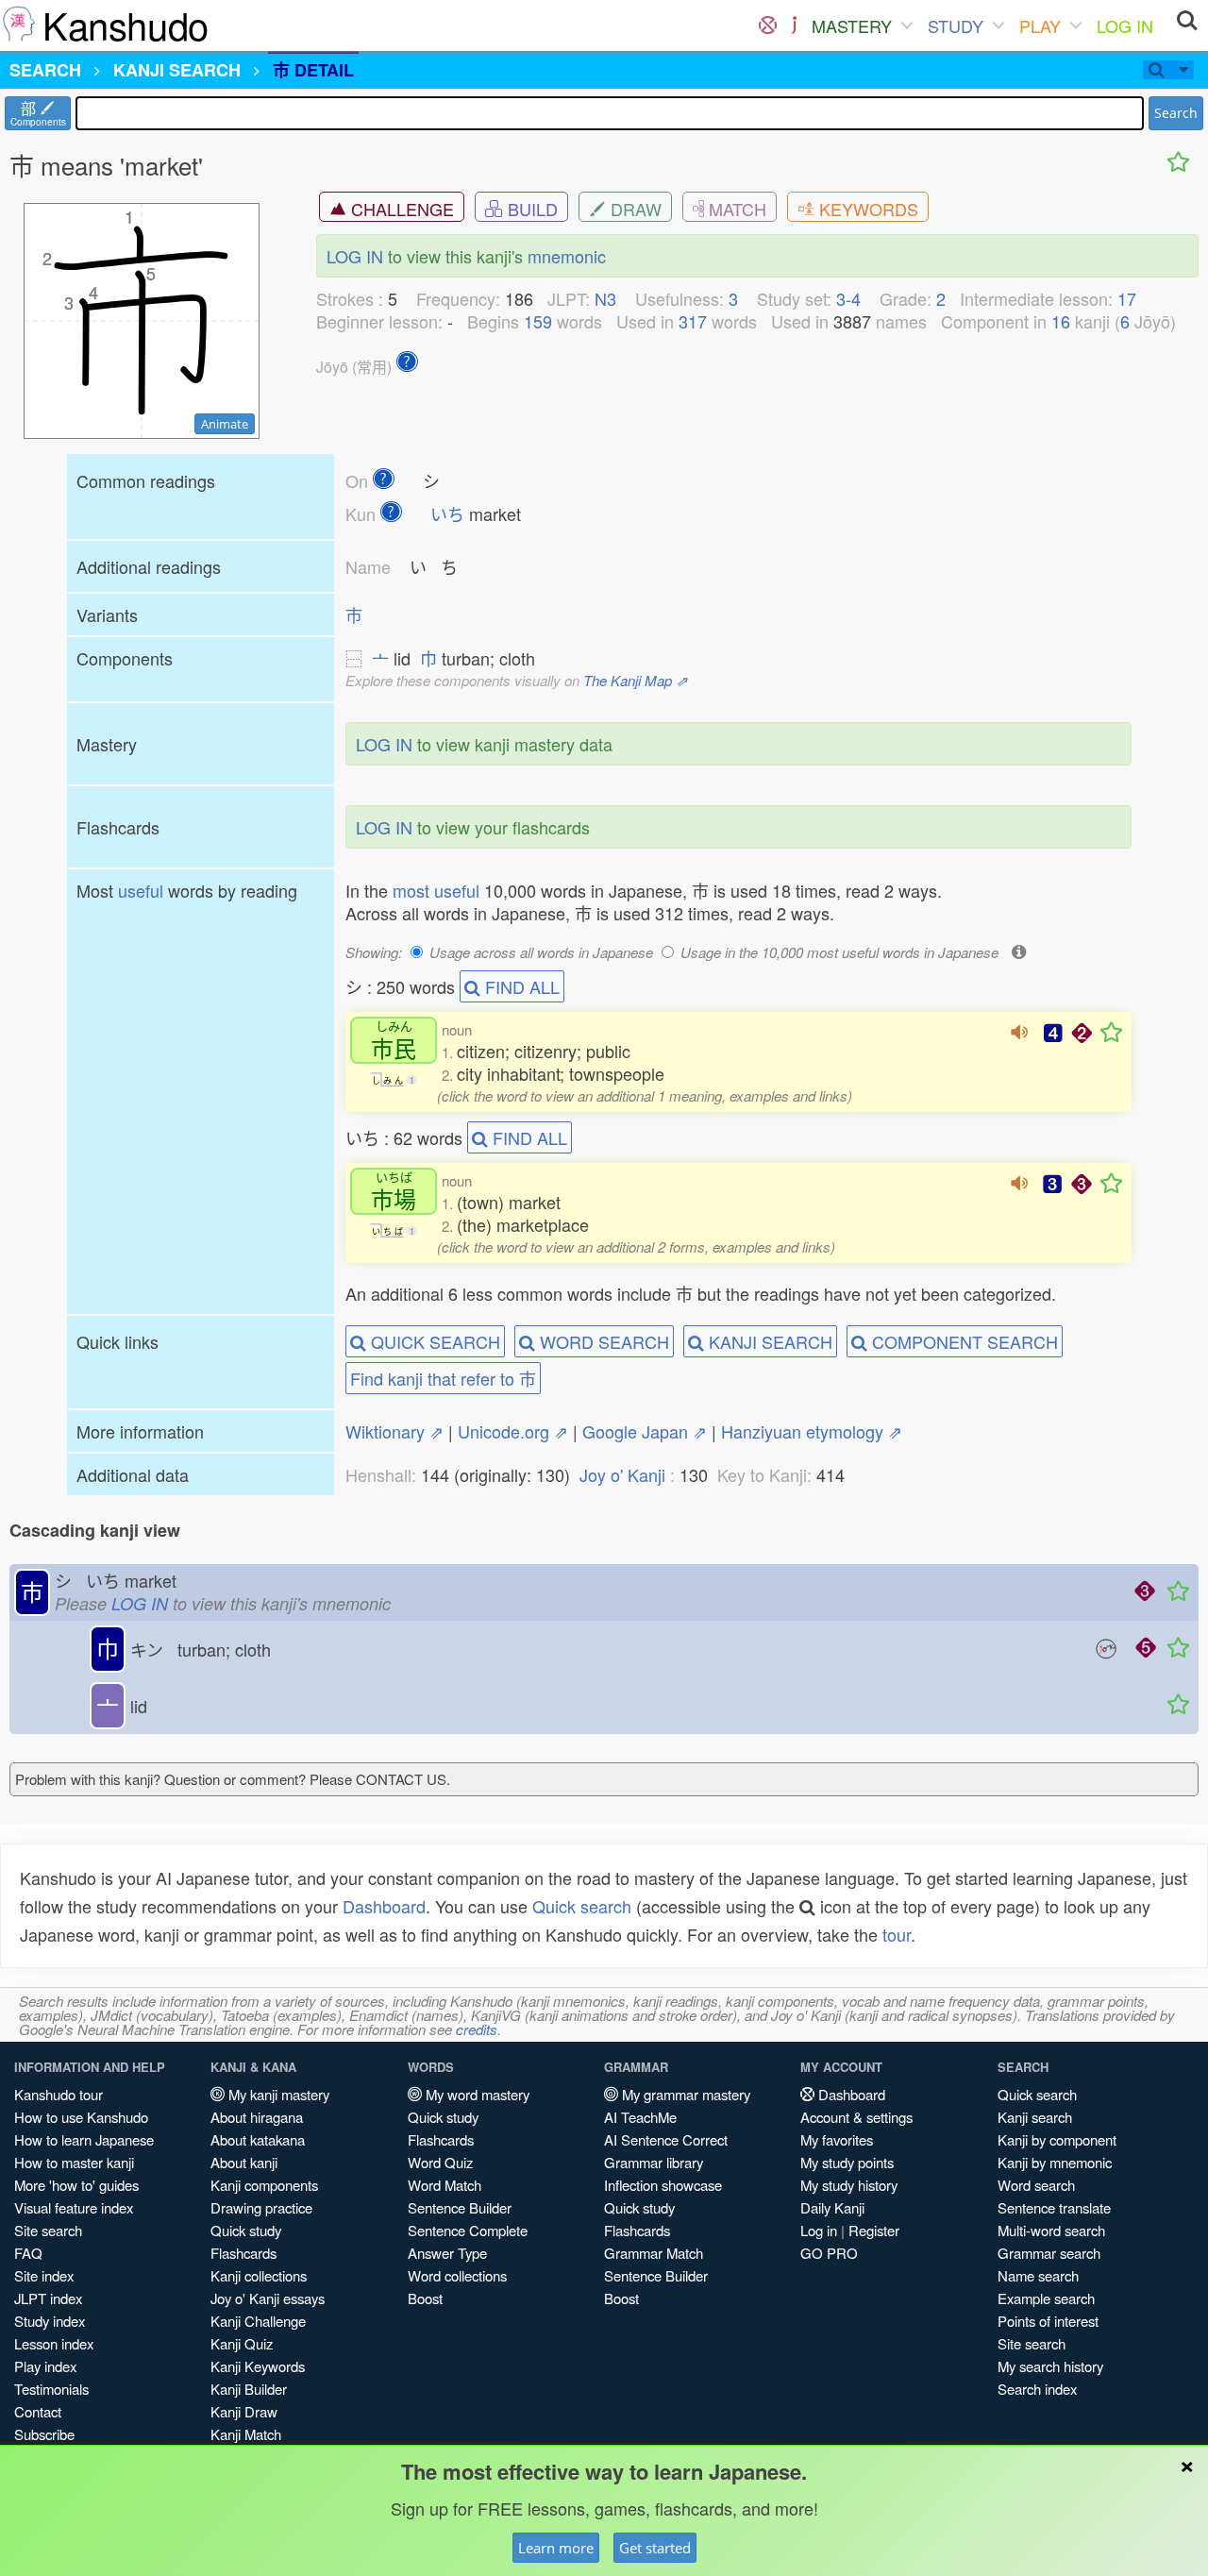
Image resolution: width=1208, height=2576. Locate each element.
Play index (45, 2366)
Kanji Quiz (242, 2343)
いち (447, 514)
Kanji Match (246, 2434)
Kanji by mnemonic (1055, 2162)
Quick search (582, 1906)
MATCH (735, 209)
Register (874, 2230)
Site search (48, 2230)
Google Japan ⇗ (645, 1431)
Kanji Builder (249, 2389)
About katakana (258, 2139)
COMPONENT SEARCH (963, 1341)
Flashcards (243, 2253)
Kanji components (264, 2185)
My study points (847, 2162)
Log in (819, 2230)
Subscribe (44, 2434)
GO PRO (829, 2253)
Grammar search (1049, 2253)
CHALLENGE (400, 209)
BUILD (530, 209)
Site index (44, 2275)
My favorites (837, 2139)
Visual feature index (74, 2207)
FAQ (28, 2253)
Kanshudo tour (59, 2094)
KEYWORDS (866, 209)
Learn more (556, 2548)
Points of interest (1048, 2321)
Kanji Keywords (258, 2366)
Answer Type (447, 2253)
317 (693, 321)
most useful (436, 890)
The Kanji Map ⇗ (636, 680)
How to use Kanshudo (81, 2117)
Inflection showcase (663, 2185)
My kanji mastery (277, 2094)
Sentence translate (1054, 2207)
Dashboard (384, 1906)
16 (1061, 321)
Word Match (445, 2185)
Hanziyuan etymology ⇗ (812, 1431)
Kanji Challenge (258, 2321)
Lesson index (54, 2343)
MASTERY (852, 25)
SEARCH (45, 70)
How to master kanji (74, 2162)
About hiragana (257, 2117)
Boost (425, 2298)
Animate (225, 424)
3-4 (848, 298)
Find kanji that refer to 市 (443, 1378)
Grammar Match (654, 2253)
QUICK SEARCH (433, 1341)
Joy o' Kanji (622, 1474)
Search (1176, 113)
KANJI (177, 70)
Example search (1046, 2298)
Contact (38, 2411)
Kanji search (1035, 2117)
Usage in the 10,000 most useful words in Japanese (839, 952)
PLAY (1040, 25)
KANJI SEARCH (768, 1341)
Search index (1037, 2389)
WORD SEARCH (602, 1341)
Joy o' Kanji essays (268, 2298)
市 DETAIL (313, 70)
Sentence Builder (460, 2207)
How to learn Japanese (84, 2139)
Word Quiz (440, 2162)
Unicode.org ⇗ (513, 1431)
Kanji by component (1057, 2139)
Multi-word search (1051, 2230)
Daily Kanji (832, 2207)
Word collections (457, 2275)
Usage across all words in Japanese (541, 952)
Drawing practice (261, 2207)
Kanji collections (259, 2275)
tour (897, 1934)
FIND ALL (520, 986)
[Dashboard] (768, 25)
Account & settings (856, 2117)
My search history (1050, 2366)
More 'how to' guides (76, 2185)
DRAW (634, 209)
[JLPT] (794, 25)
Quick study (246, 2230)
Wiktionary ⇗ (394, 1431)
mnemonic (567, 256)
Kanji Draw (244, 2411)
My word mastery (476, 2094)
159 (538, 321)
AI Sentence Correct (666, 2139)
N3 (605, 298)
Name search (1038, 2275)
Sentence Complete (468, 2230)
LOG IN (1125, 25)
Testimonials (51, 2389)
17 (1127, 298)
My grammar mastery (684, 2094)
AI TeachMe (640, 2117)
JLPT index (48, 2298)
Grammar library (654, 2162)
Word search (1036, 2185)
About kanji (244, 2162)
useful (141, 890)
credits (477, 2029)
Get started (655, 2548)
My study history (849, 2185)
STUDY (956, 25)
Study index (50, 2321)
